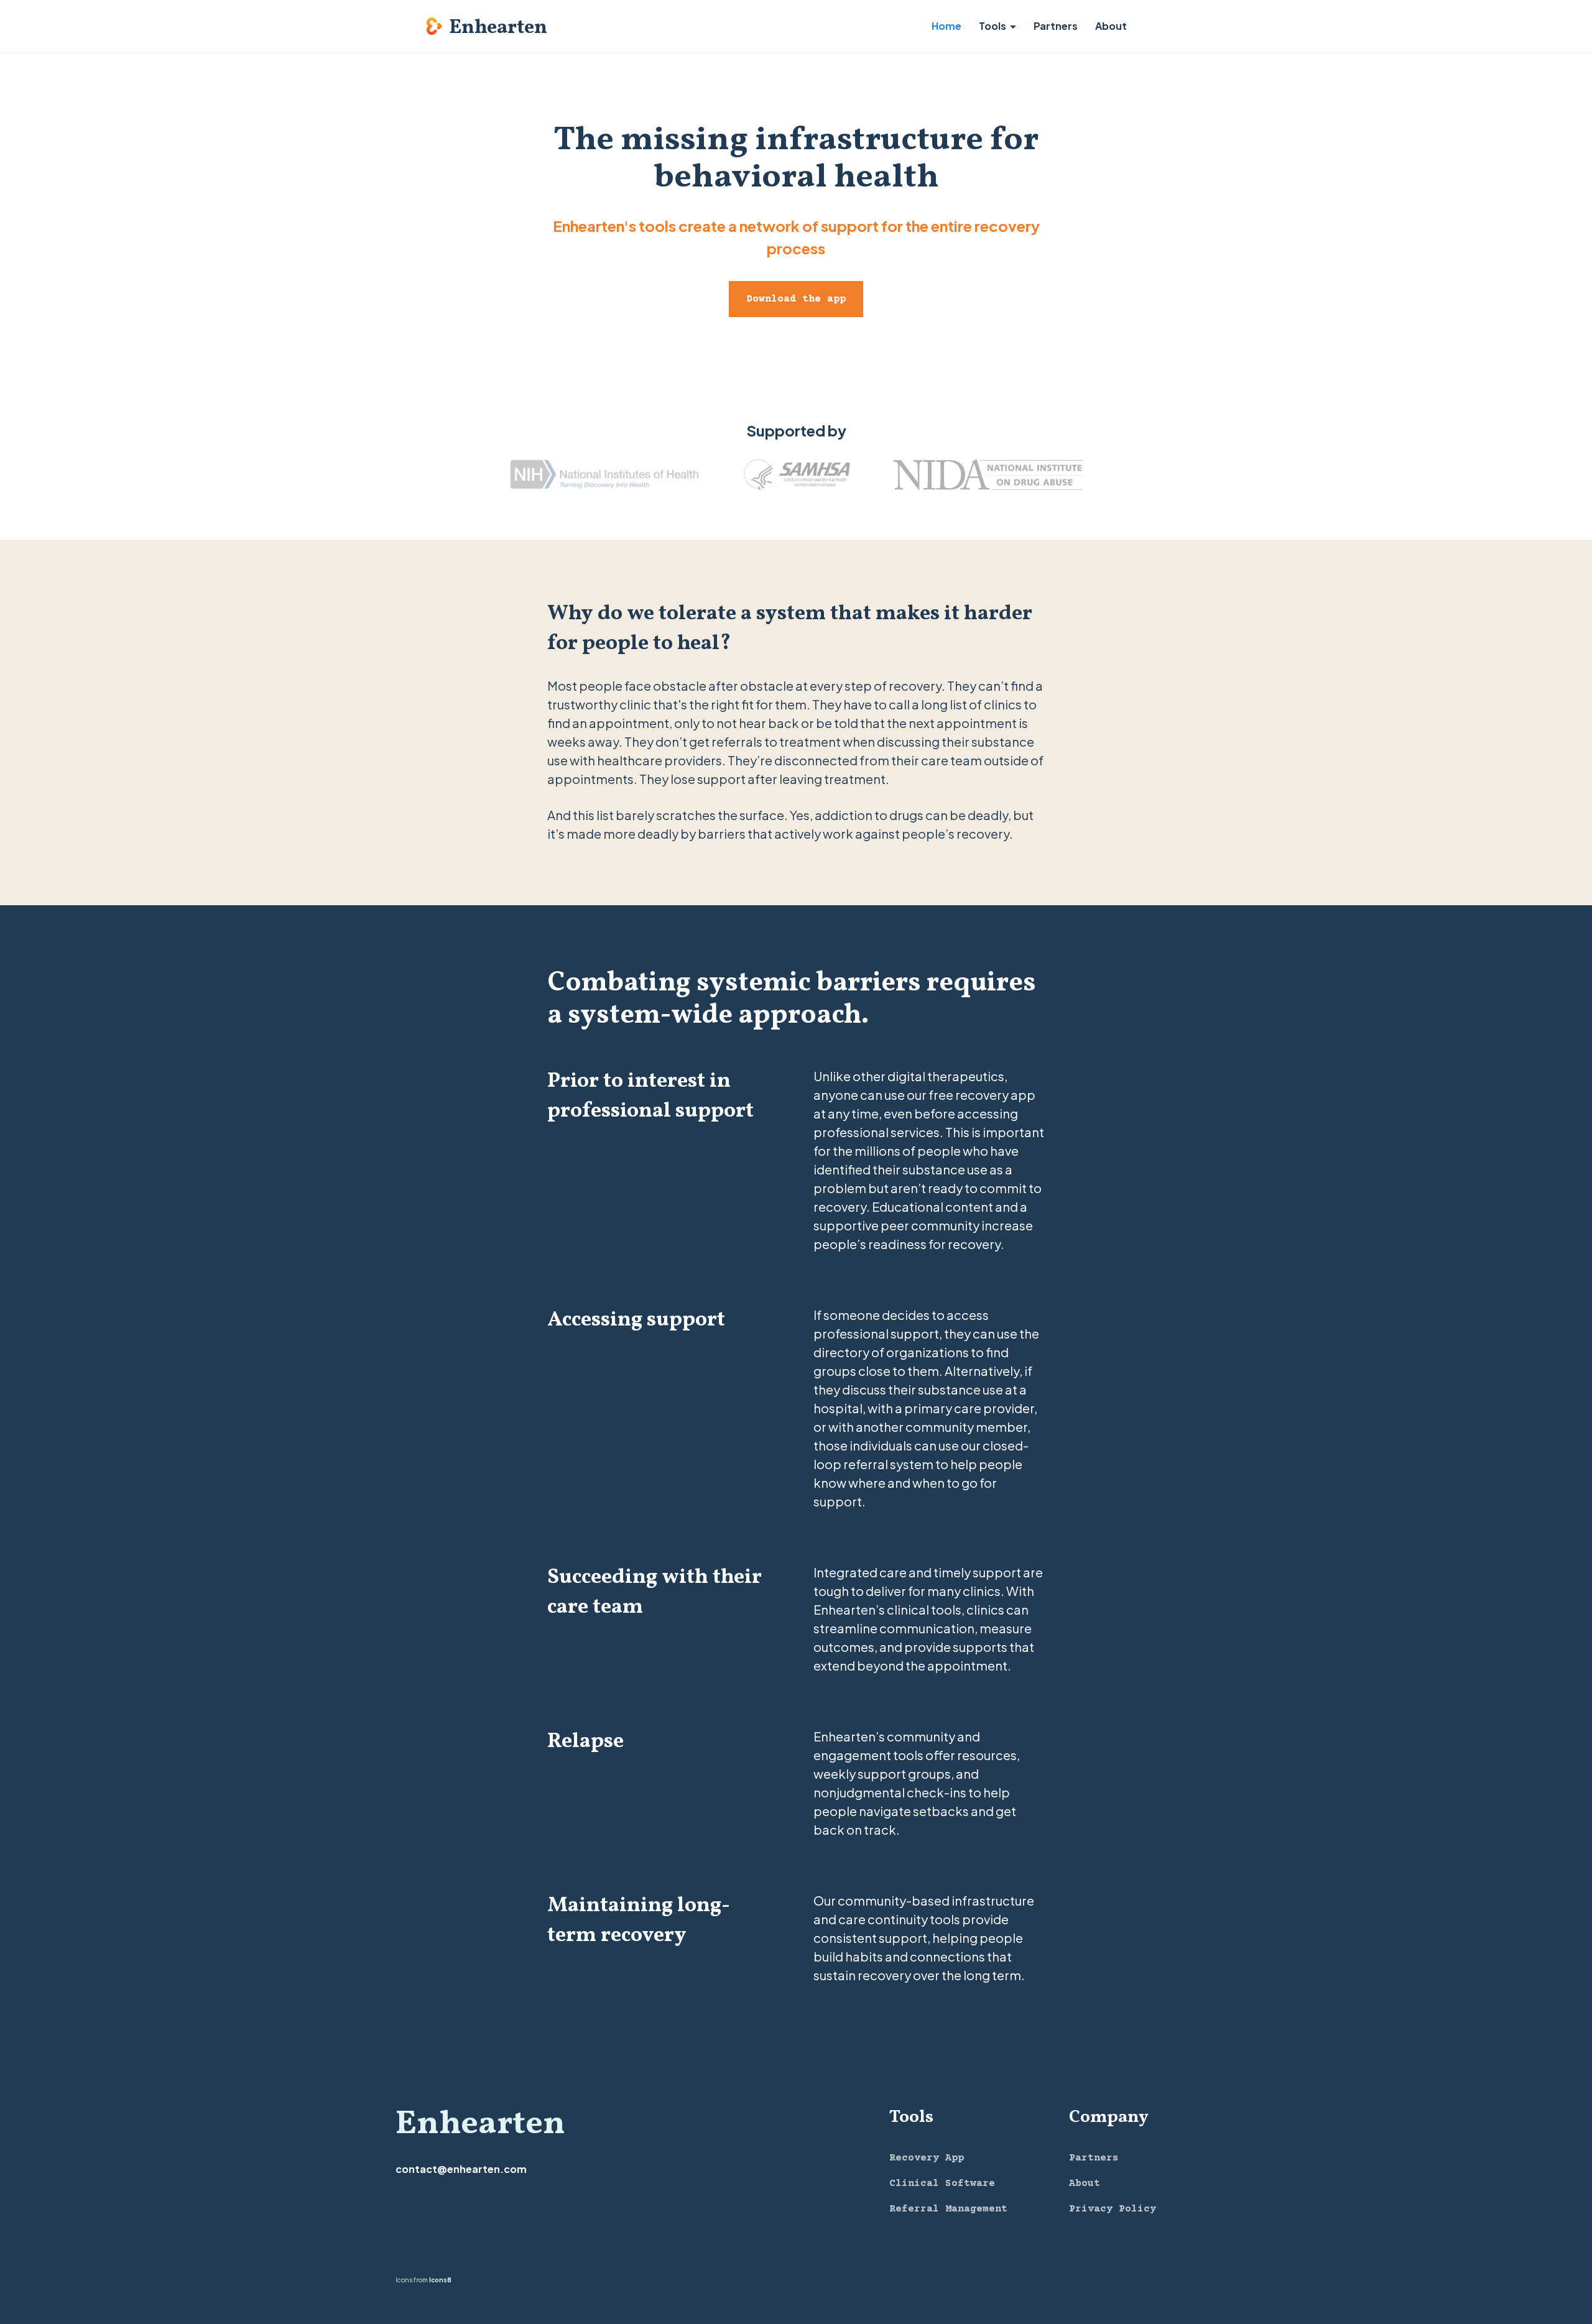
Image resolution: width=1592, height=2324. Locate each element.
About (1111, 26)
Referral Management (948, 2209)
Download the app (796, 299)
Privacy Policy (1113, 2209)
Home (946, 26)
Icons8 (440, 2280)
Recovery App (927, 2158)
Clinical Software (942, 2183)
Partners (1056, 26)
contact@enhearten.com (461, 2169)
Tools (993, 26)
